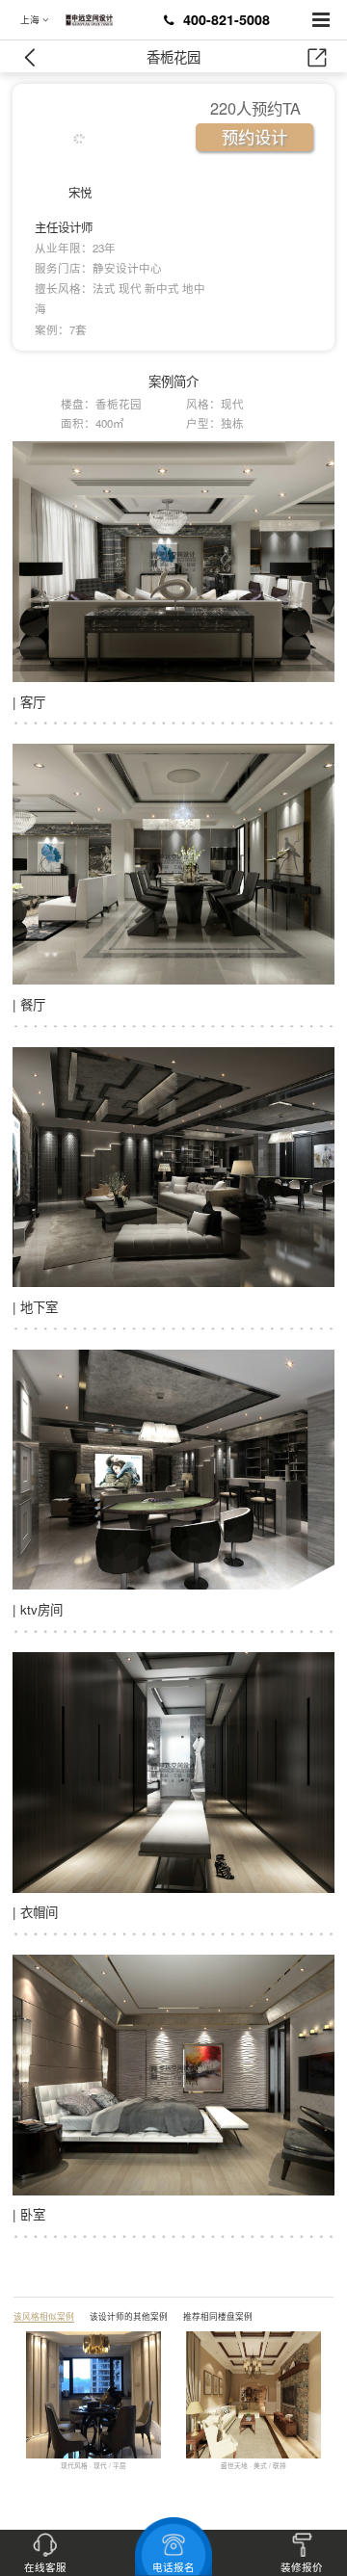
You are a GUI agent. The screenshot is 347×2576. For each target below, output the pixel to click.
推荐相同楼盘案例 (218, 2316)
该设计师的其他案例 (129, 2316)
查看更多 (40, 2483)
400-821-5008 (227, 19)
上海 (31, 20)
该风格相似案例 (44, 2316)
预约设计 (254, 136)
